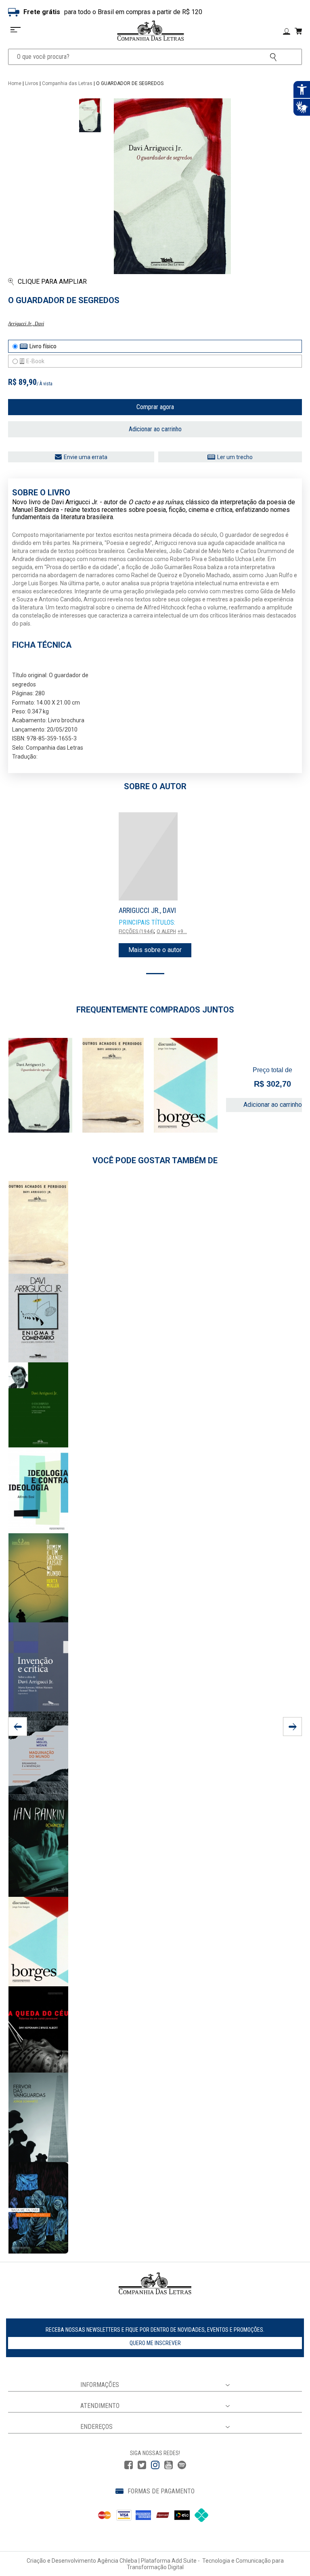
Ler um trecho (235, 457)
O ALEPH (166, 931)
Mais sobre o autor (155, 950)
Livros (32, 83)
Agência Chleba (117, 2561)
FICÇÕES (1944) (136, 931)
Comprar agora (155, 407)
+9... (182, 931)
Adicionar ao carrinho (155, 429)
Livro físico (43, 346)
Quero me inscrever (155, 2343)
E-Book (35, 361)
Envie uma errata (86, 457)
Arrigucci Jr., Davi (26, 324)
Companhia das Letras (67, 83)
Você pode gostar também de (155, 1160)
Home (15, 83)
